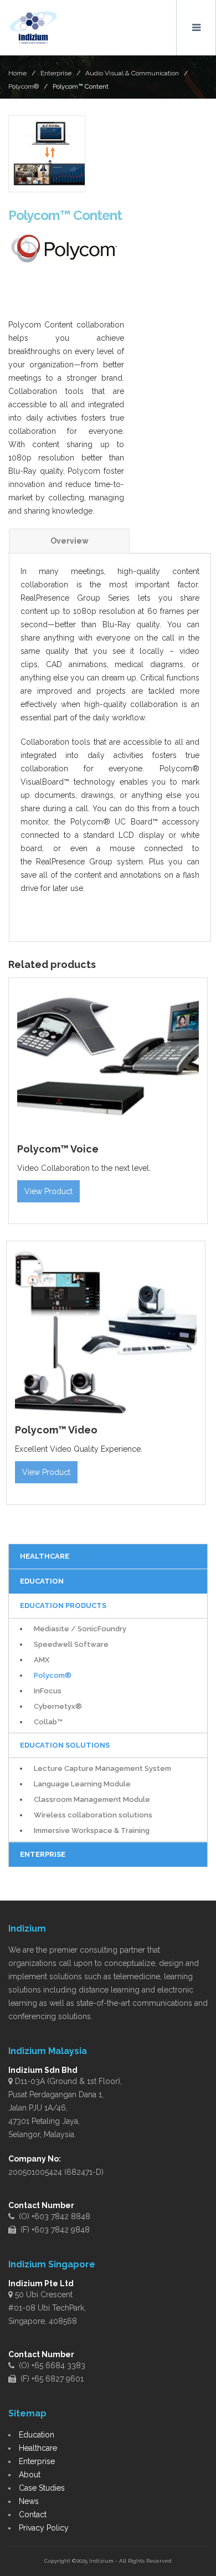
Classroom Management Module (92, 1799)
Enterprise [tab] (43, 1854)
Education (37, 2435)
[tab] (69, 541)
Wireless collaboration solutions (93, 1815)
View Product (48, 1191)
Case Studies (42, 2488)
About (30, 2475)
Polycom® (24, 86)
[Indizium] (33, 28)
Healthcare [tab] (45, 1556)
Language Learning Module (82, 1784)
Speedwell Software (71, 1644)
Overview (70, 541)
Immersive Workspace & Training (92, 1830)
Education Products (63, 1605)
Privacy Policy (44, 2528)
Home (17, 73)
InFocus (48, 1691)
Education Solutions (65, 1745)
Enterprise (56, 73)
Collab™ (48, 1722)
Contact (33, 2514)
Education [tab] (42, 1581)
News (29, 2501)
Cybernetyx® (58, 1706)
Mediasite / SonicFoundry (80, 1629)
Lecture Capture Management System (102, 1768)
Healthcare (38, 2448)
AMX (42, 1660)
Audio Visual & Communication (132, 73)
